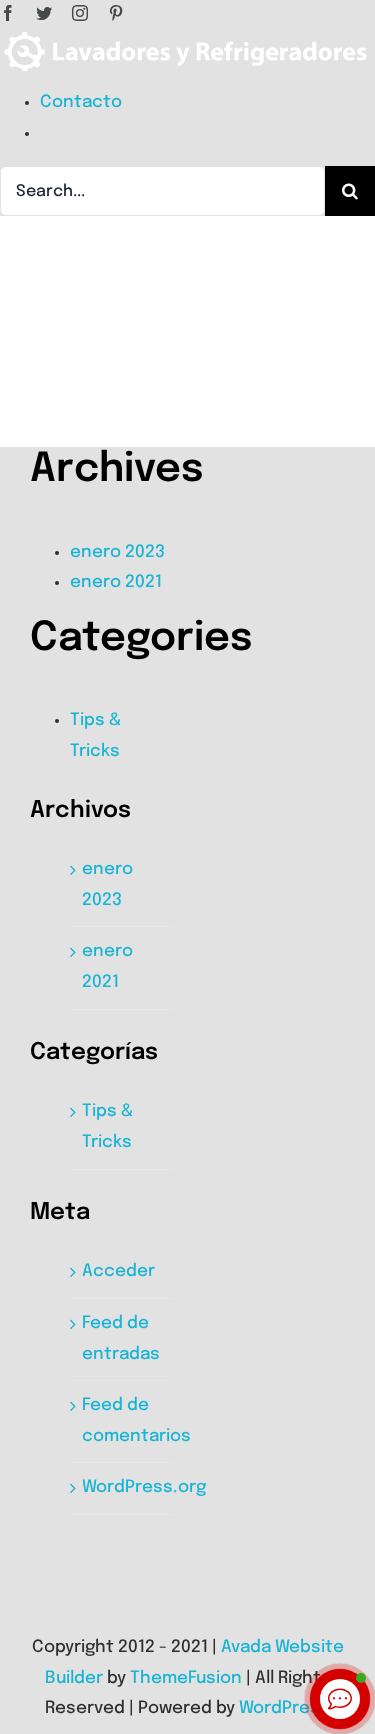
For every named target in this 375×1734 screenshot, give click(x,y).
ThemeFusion (186, 1678)
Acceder (118, 1271)
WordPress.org (144, 1487)
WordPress (284, 1708)
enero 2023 (117, 552)
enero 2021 (116, 582)
